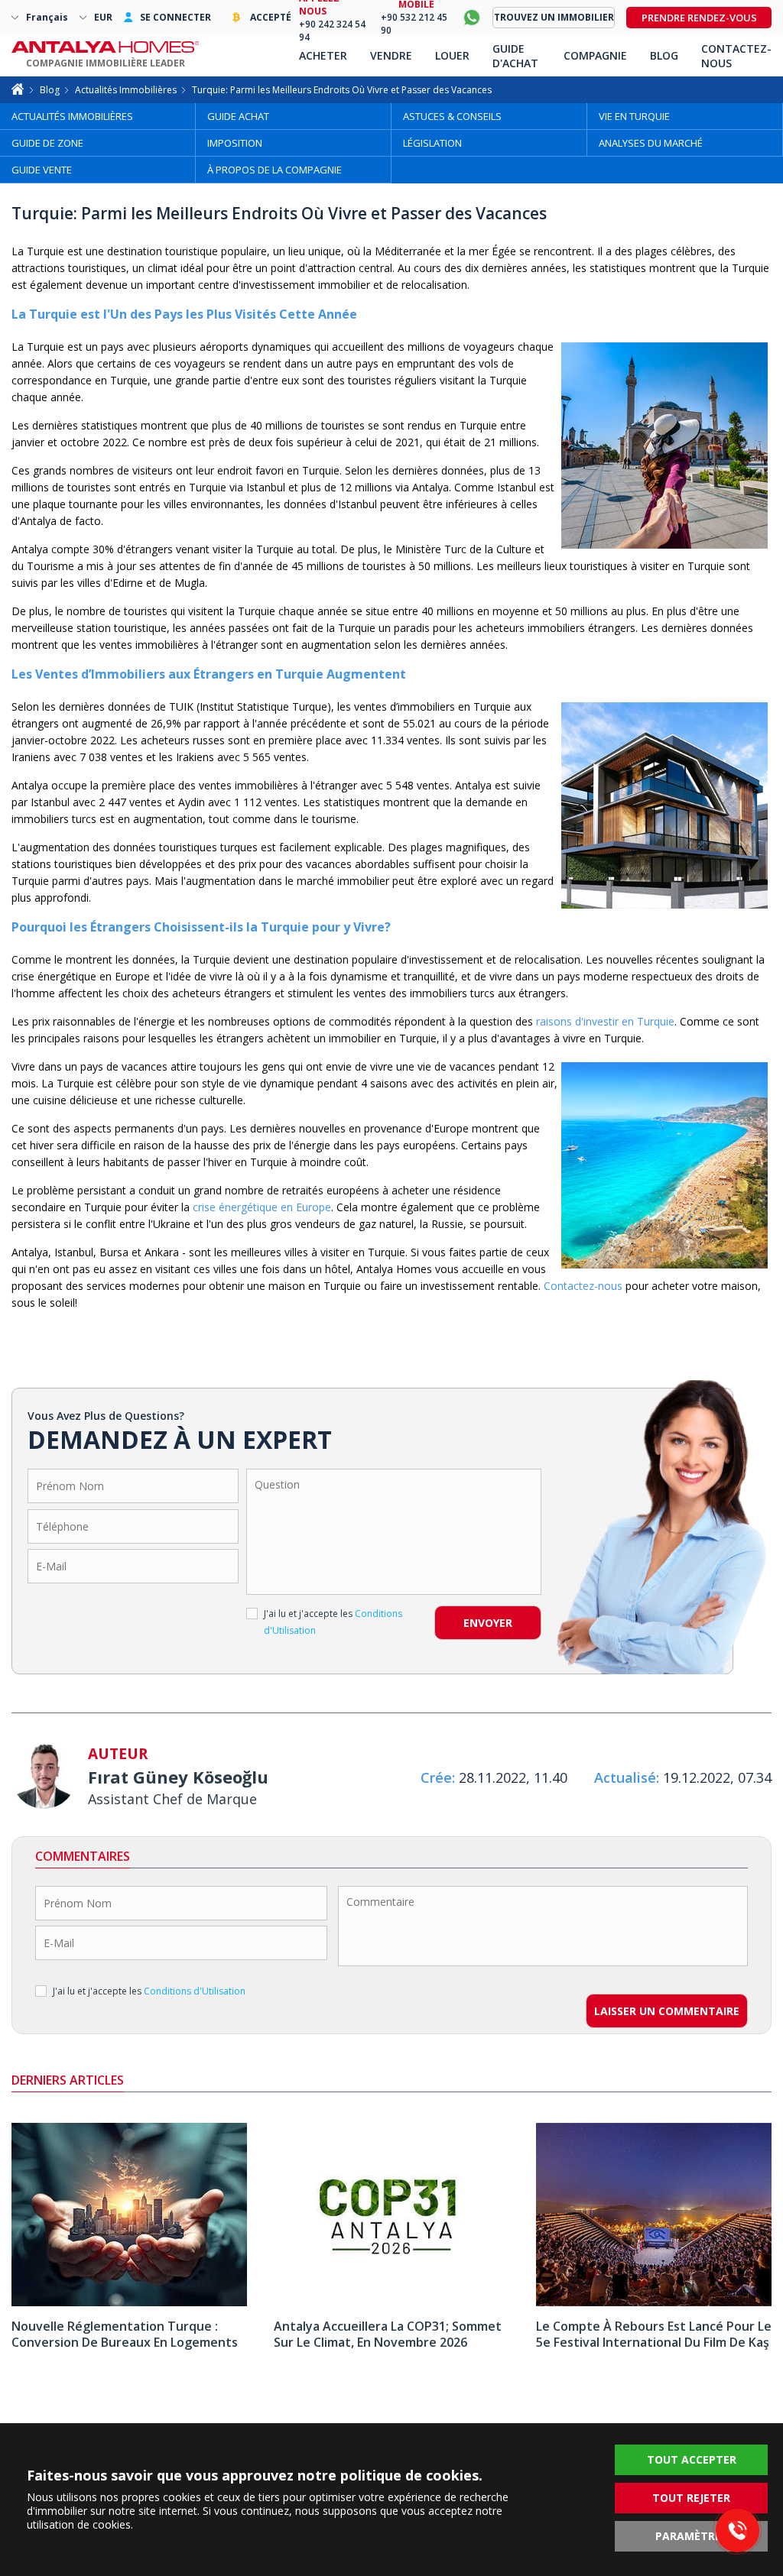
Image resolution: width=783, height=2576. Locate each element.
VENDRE (391, 55)
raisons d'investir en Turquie (605, 1021)
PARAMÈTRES (691, 2536)
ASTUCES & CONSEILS (452, 116)
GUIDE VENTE (42, 170)
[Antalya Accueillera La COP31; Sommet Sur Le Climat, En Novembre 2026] (391, 2302)
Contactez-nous (583, 1286)
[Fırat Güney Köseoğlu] (44, 1779)
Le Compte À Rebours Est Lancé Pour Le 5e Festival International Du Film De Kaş (654, 2334)
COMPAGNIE (595, 55)
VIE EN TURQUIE (634, 116)
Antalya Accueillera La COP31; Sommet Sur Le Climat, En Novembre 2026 (388, 2334)
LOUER (452, 55)
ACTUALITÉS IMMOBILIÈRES (72, 116)
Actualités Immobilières (126, 90)
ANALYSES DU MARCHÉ (651, 143)
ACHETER (323, 55)
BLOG (664, 55)
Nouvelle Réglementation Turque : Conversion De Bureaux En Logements (125, 2334)
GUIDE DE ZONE (47, 143)
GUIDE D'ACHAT (515, 56)
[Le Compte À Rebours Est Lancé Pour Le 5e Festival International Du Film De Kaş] (654, 2302)
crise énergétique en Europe (262, 1207)
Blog (50, 90)
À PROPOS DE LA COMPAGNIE (275, 170)
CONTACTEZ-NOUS (736, 56)
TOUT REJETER (691, 2498)
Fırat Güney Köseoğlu (178, 1777)
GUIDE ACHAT (238, 116)
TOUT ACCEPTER (692, 2459)
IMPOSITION (235, 143)
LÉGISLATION (432, 143)
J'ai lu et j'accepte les (333, 1622)
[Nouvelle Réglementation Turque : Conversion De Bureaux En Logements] (129, 2302)
